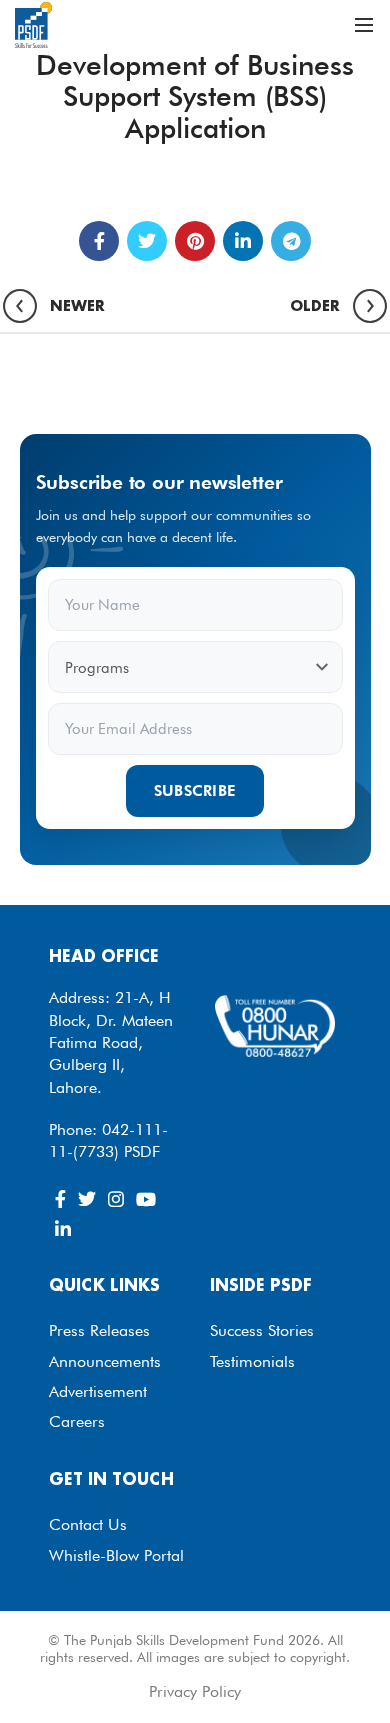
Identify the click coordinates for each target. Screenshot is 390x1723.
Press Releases (99, 1330)
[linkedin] (243, 241)
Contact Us (88, 1524)
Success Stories (262, 1330)
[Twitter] (147, 241)
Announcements (105, 1361)
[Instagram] (116, 1199)
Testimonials (252, 1361)
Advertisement (98, 1391)
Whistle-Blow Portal (116, 1555)
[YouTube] (146, 1199)
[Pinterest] (195, 241)
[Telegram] (291, 241)
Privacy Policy (195, 1691)
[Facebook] (99, 241)
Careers (77, 1421)
